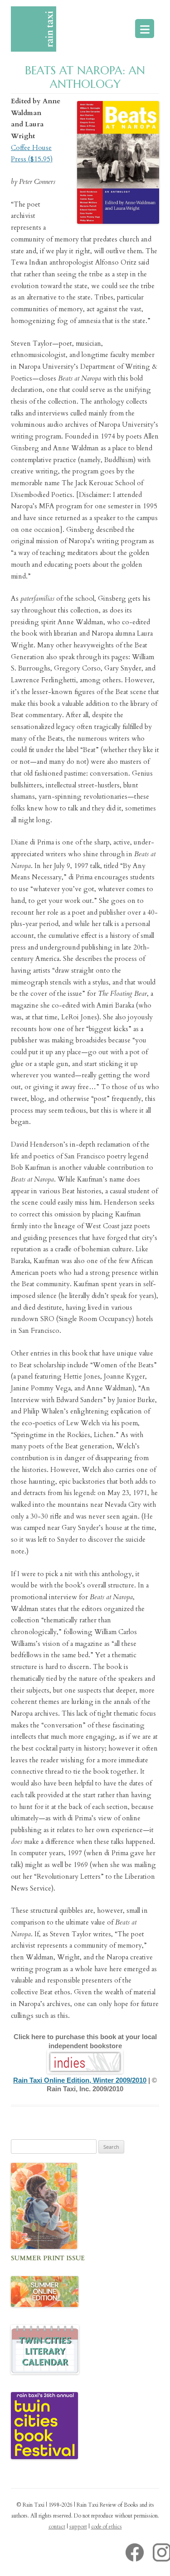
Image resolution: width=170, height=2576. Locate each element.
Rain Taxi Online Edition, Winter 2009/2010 (80, 2080)
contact (57, 2527)
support (78, 2527)
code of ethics (107, 2527)
